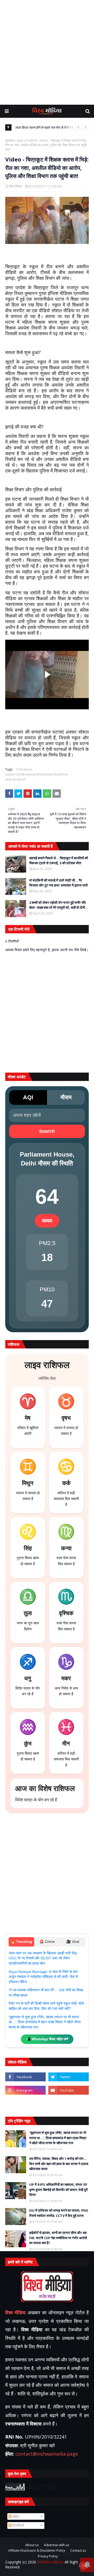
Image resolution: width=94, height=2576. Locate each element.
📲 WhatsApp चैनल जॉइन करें (47, 2039)
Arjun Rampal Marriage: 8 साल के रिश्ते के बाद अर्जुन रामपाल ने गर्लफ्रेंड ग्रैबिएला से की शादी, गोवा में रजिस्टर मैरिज (43, 1977)
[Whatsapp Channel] (69, 2104)
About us (32, 2545)
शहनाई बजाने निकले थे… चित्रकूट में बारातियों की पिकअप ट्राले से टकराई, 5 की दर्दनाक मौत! (59, 861)
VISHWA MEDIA (50, 2562)
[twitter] (69, 2077)
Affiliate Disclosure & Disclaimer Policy (37, 2551)
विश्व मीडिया (16, 186)
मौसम (66, 1097)
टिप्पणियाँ (18, 2525)
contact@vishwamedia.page (47, 2454)
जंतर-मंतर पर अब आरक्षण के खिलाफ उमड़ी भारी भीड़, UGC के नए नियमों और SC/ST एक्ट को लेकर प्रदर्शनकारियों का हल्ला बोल (43, 1958)
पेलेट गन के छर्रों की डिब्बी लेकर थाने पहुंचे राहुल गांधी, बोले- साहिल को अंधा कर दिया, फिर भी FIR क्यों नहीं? (47, 2006)
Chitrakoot (24, 769)
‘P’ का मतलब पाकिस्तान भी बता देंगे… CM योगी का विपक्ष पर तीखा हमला (46, 1993)
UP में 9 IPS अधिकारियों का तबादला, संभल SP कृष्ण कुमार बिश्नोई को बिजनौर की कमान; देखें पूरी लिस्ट (58, 2190)
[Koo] (25, 2104)
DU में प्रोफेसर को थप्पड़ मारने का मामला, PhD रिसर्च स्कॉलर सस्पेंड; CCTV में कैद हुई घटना (59, 2213)
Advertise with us (56, 2545)
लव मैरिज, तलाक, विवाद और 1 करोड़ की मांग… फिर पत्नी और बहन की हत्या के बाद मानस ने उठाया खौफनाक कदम (59, 2164)
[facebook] (25, 2077)
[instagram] (25, 2090)
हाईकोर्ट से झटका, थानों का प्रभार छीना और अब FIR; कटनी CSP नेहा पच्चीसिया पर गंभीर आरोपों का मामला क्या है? (58, 2238)
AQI (28, 1097)
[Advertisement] (47, 52)
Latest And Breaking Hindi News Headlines (37, 774)
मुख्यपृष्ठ (10, 141)
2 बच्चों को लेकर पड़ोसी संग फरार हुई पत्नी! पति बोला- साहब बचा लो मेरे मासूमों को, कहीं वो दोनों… (59, 905)
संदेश (15, 2516)
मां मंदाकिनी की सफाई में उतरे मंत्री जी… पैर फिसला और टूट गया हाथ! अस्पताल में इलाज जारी (58, 883)
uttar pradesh (27, 141)
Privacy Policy (48, 2556)
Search (47, 1131)
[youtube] (69, 2090)
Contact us (78, 2551)
